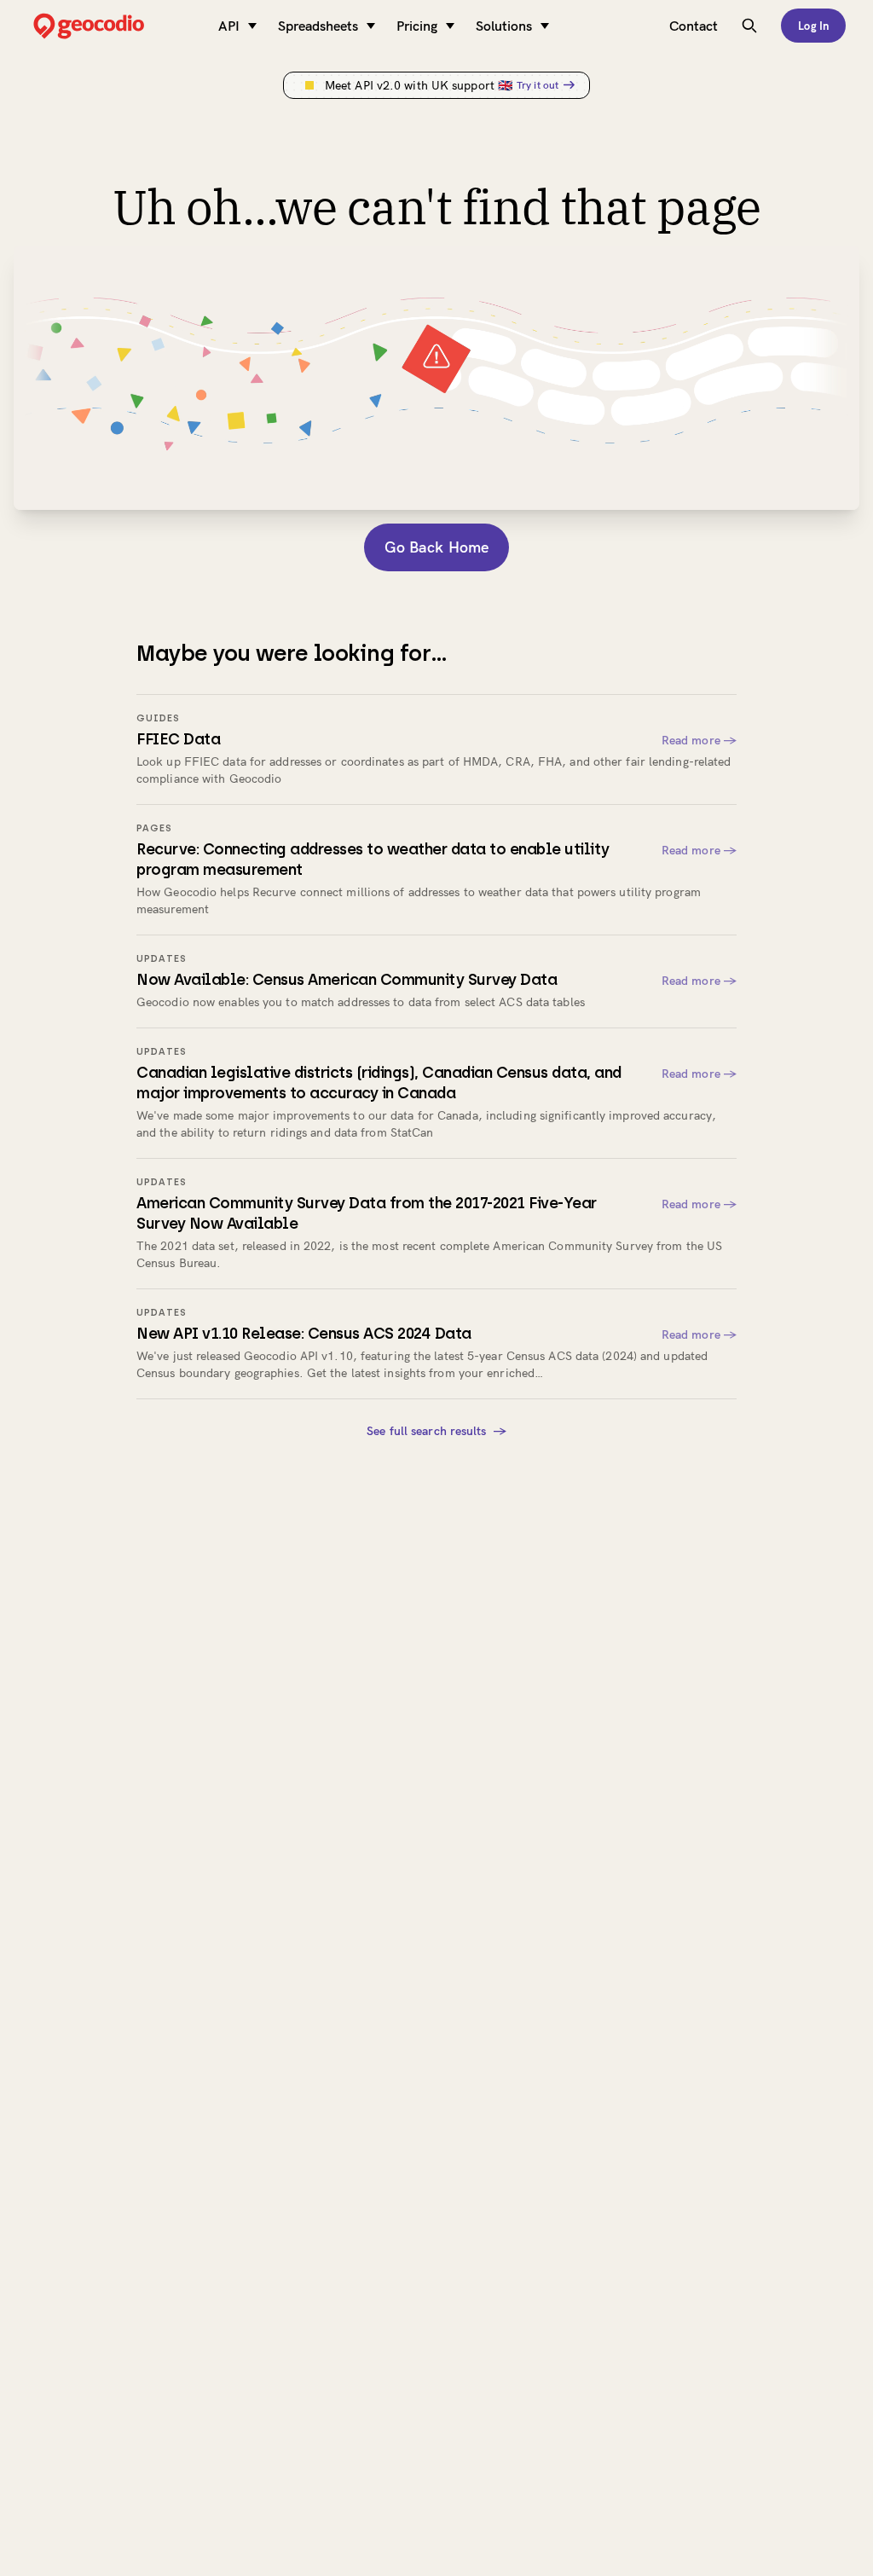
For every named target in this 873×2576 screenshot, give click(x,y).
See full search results (436, 1431)
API (229, 26)
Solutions (504, 26)
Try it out (538, 85)
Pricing (417, 26)
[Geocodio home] (114, 26)
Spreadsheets (318, 26)
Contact (694, 26)
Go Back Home (436, 547)
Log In (813, 26)
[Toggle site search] (749, 26)
